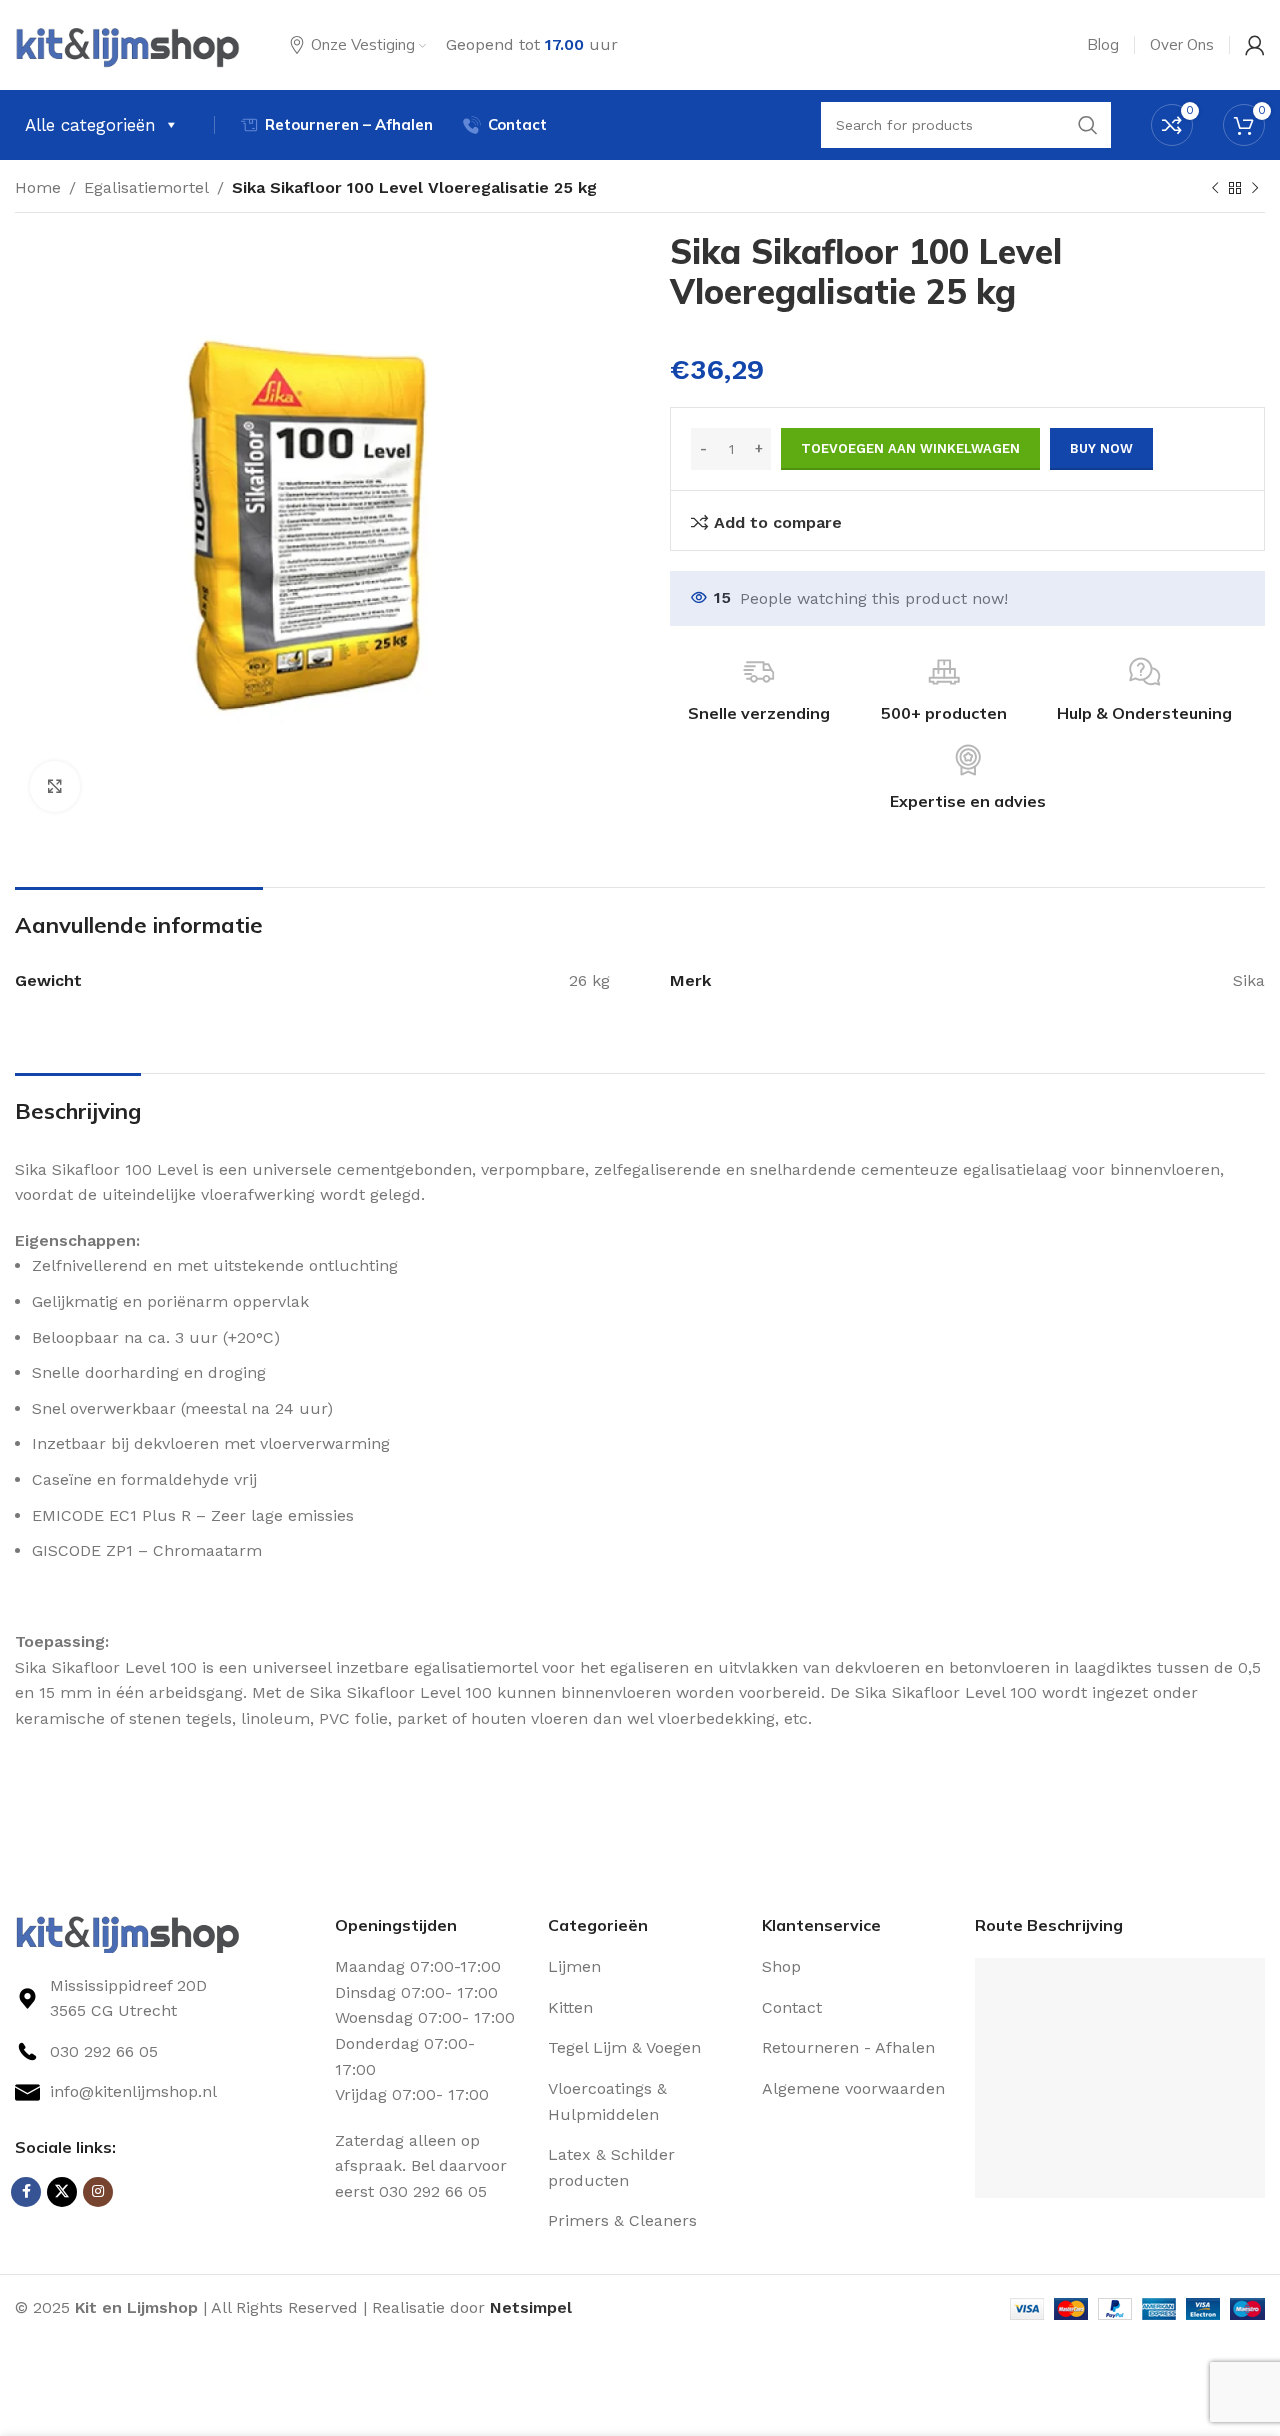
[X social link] (62, 2192)
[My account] (1255, 45)
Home (38, 187)
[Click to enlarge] (55, 786)
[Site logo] (127, 43)
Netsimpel (531, 2307)
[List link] (160, 2052)
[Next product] (1255, 189)
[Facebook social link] (26, 2192)
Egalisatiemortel (146, 187)
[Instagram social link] (98, 2192)
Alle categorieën (90, 125)
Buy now (1101, 448)
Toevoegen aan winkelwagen (910, 448)
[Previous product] (1215, 189)
